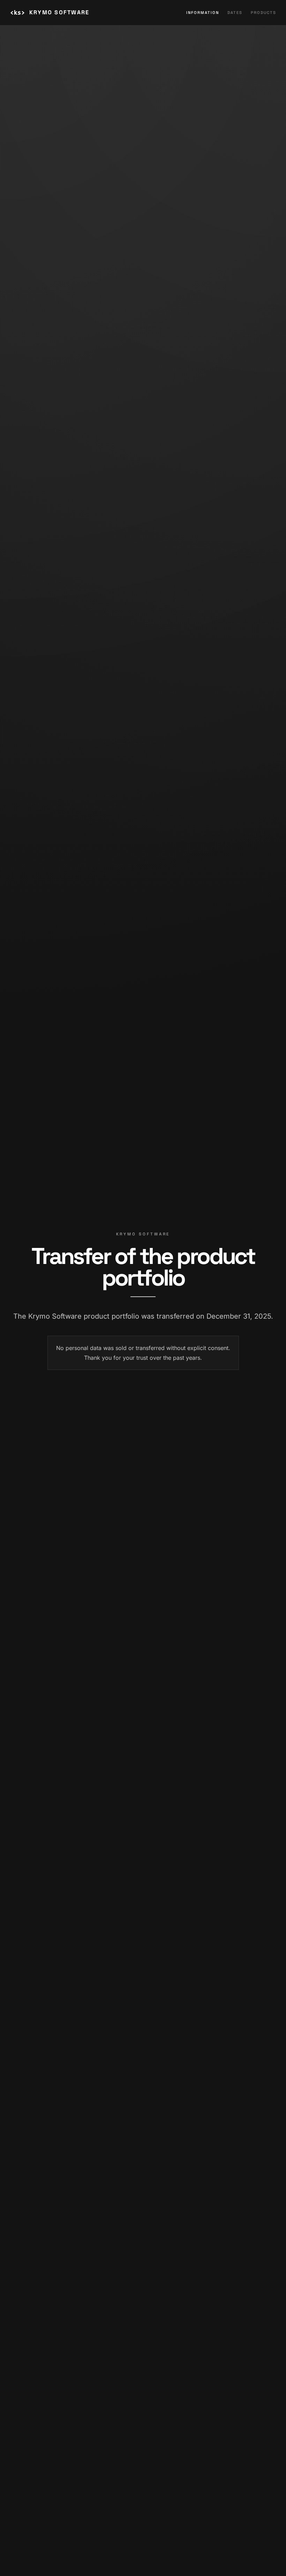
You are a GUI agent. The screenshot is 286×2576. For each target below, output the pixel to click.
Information (203, 13)
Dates (235, 13)
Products (264, 13)
